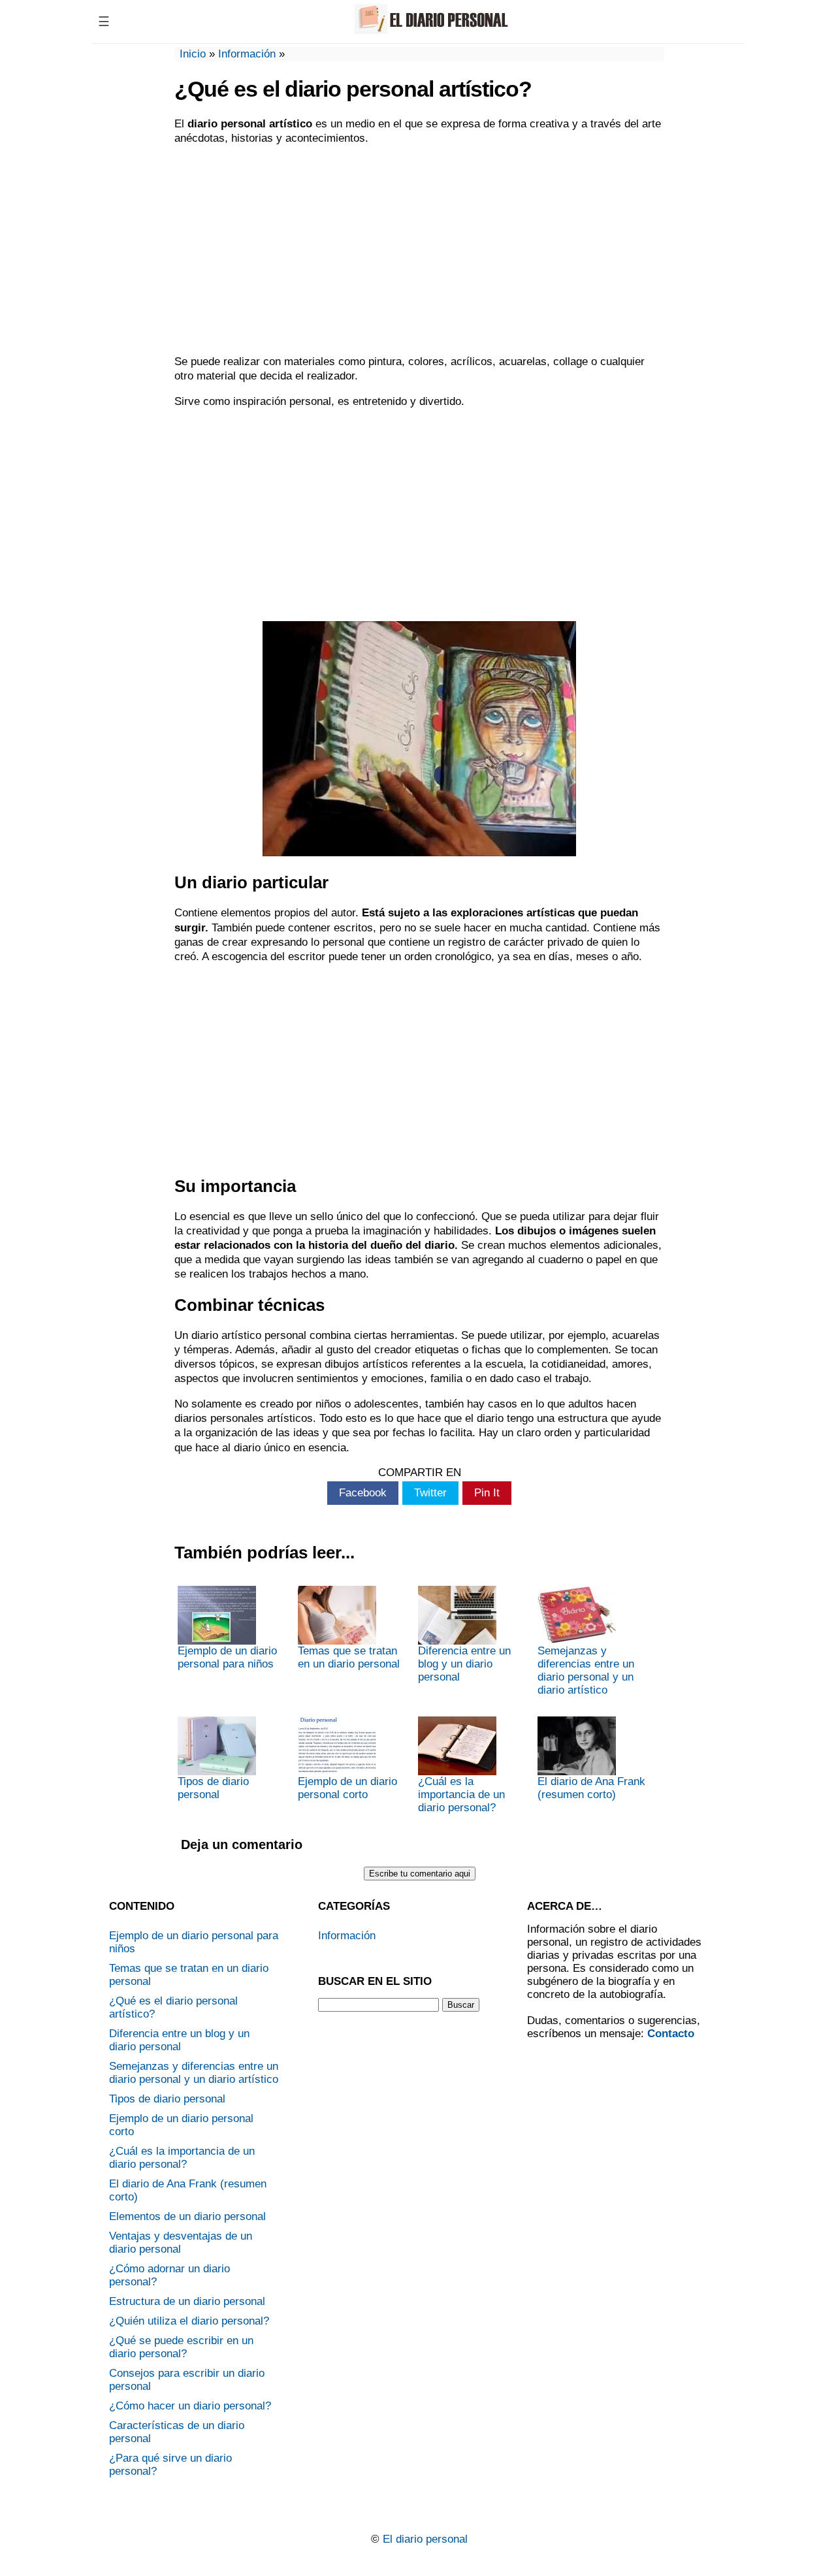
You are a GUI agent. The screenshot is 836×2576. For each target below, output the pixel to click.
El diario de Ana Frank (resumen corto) (591, 1788)
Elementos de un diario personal (187, 2216)
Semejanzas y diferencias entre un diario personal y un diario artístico (586, 1670)
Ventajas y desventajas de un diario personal (181, 2243)
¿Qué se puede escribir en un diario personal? (181, 2347)
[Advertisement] (419, 250)
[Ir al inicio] (429, 31)
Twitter (430, 1493)
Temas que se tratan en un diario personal (349, 1657)
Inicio (193, 54)
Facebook (363, 1493)
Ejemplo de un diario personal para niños (227, 1657)
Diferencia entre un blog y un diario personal (464, 1664)
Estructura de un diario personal (187, 2301)
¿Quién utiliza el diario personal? (189, 2321)
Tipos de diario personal (213, 1788)
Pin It (487, 1493)
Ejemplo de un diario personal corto (347, 1788)
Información (247, 54)
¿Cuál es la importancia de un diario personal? (461, 1795)
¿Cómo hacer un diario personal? (190, 2406)
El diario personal (425, 2539)
